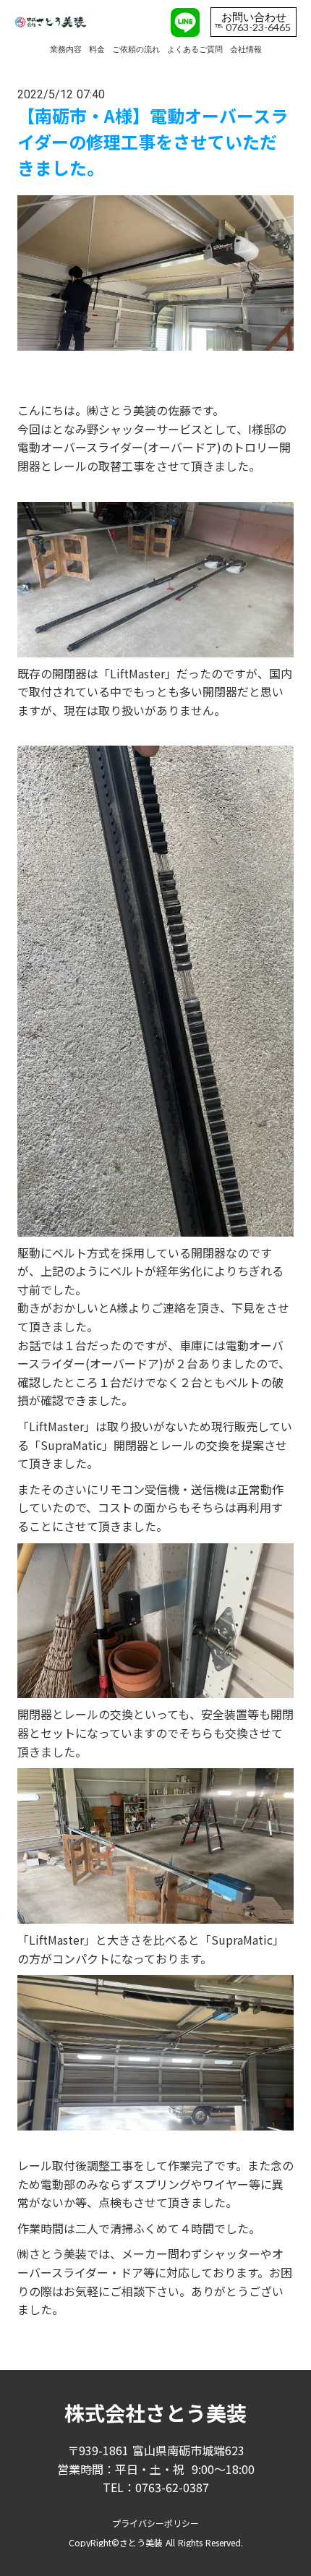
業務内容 (66, 49)
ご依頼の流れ (136, 49)
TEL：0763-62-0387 (156, 2487)
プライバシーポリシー (155, 2523)
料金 (97, 49)
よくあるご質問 (195, 49)
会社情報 (246, 49)
